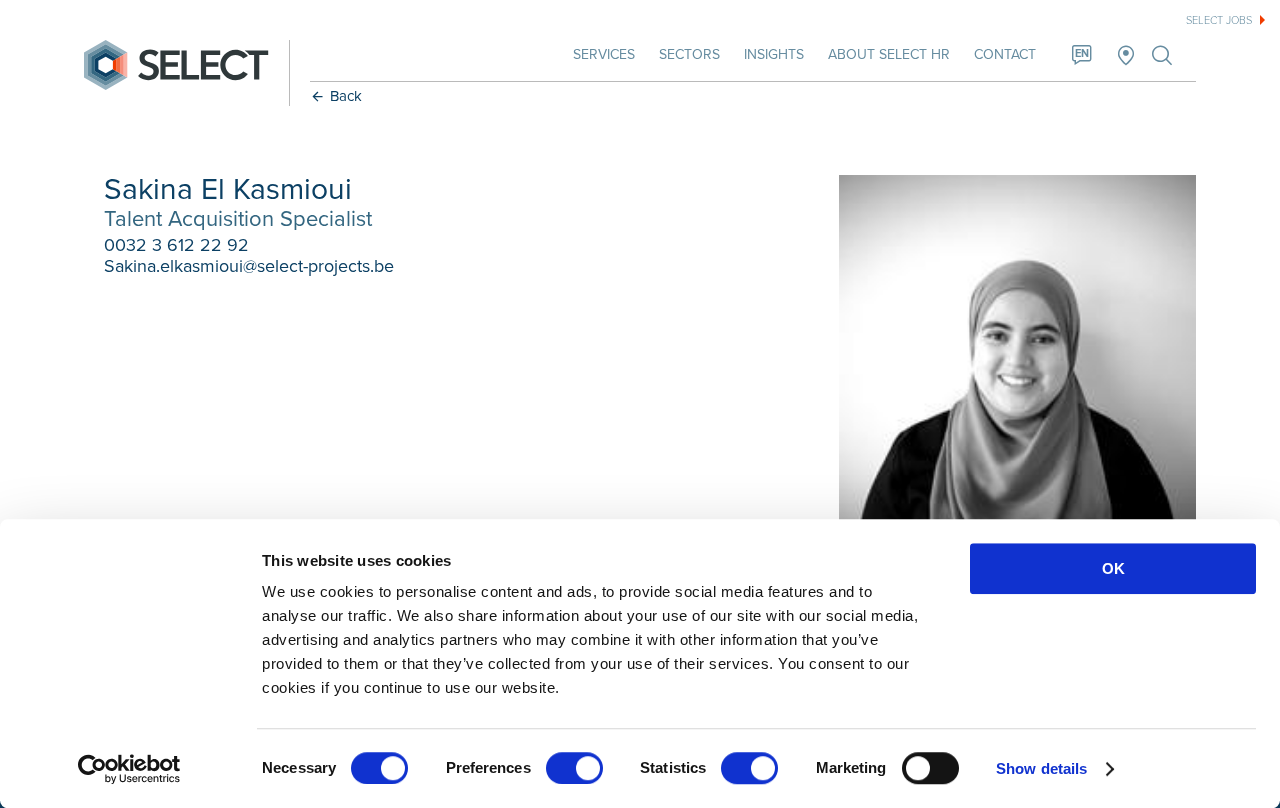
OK (1113, 568)
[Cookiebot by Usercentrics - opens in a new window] (129, 769)
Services (604, 54)
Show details (1041, 768)
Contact (1005, 54)
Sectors (689, 54)
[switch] (574, 768)
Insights (774, 54)
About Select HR (889, 54)
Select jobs (1219, 20)
